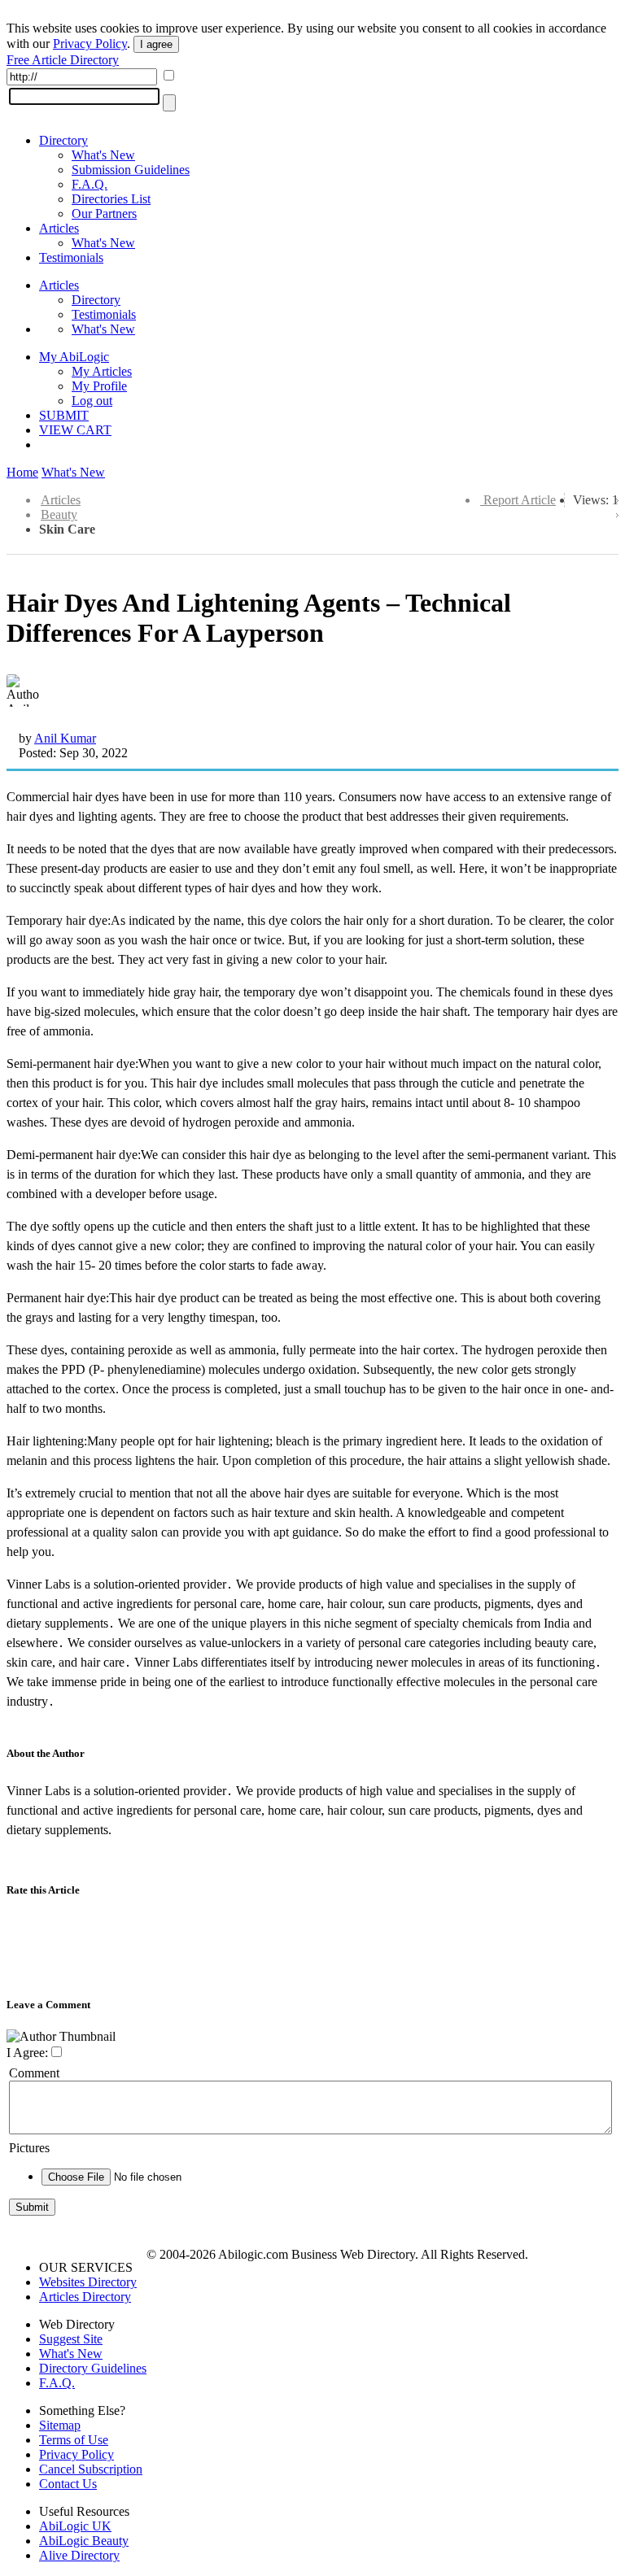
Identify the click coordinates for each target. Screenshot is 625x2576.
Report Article (520, 500)
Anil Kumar (65, 738)
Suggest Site (71, 2339)
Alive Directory (79, 2555)
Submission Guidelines (131, 170)
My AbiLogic (74, 357)
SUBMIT (64, 415)
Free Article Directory (63, 60)
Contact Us (68, 2484)
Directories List (111, 199)
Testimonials (71, 257)
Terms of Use (74, 2440)
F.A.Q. (90, 184)
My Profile (99, 386)
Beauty (59, 514)
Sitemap (60, 2425)
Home (22, 472)
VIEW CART (75, 430)
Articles (59, 228)
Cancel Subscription (91, 2469)
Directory (63, 140)
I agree (156, 44)
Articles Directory (85, 2297)
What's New (103, 155)
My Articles (102, 371)
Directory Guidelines (93, 2368)
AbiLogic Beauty (84, 2541)
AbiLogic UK (75, 2526)
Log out (92, 401)
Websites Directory (88, 2282)
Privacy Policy (90, 44)
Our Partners (104, 214)
